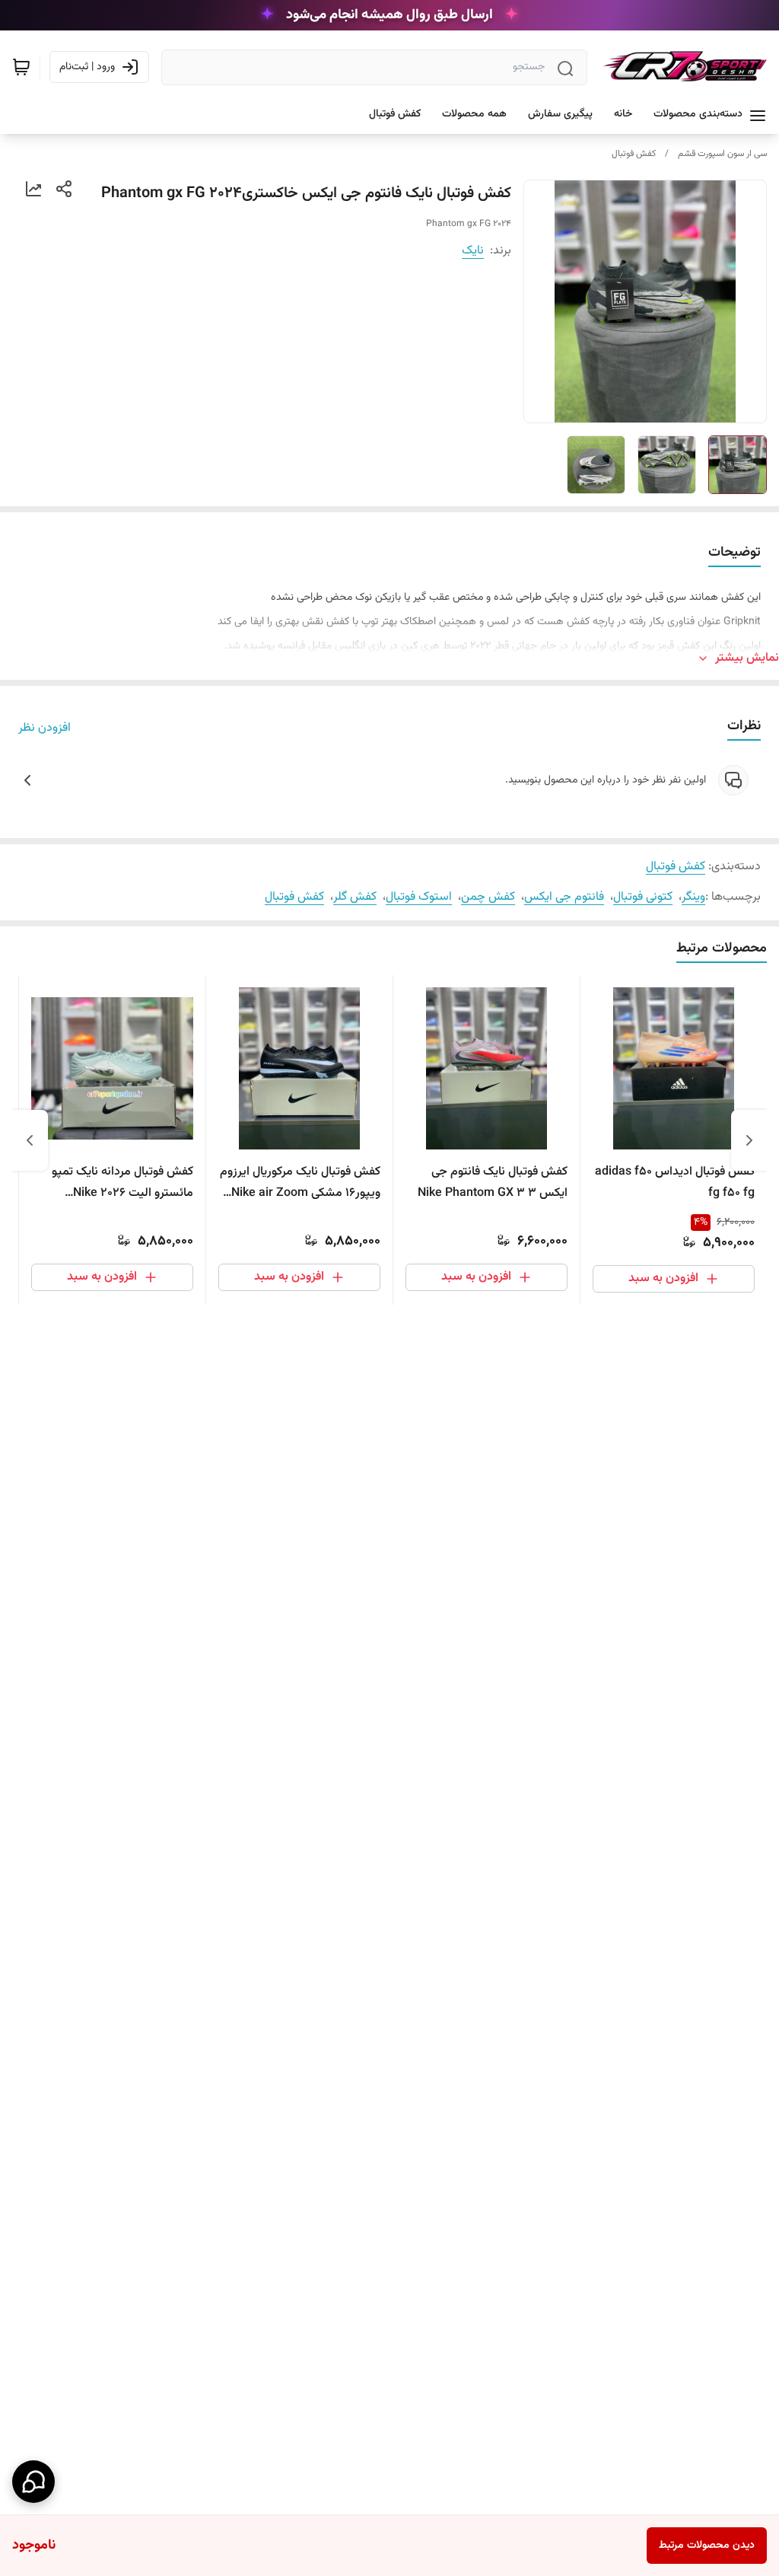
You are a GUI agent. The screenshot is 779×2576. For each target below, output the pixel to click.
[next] (30, 1140)
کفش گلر (355, 897)
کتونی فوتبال (643, 897)
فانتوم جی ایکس (564, 897)
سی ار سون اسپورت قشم (722, 154)
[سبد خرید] (21, 67)
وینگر (693, 897)
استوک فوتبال (419, 897)
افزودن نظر (45, 728)
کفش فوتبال (634, 154)
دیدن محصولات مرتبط (707, 2546)
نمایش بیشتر (747, 658)
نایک (473, 251)
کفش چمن (488, 897)
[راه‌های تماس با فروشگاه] (33, 2482)
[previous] (749, 1140)
